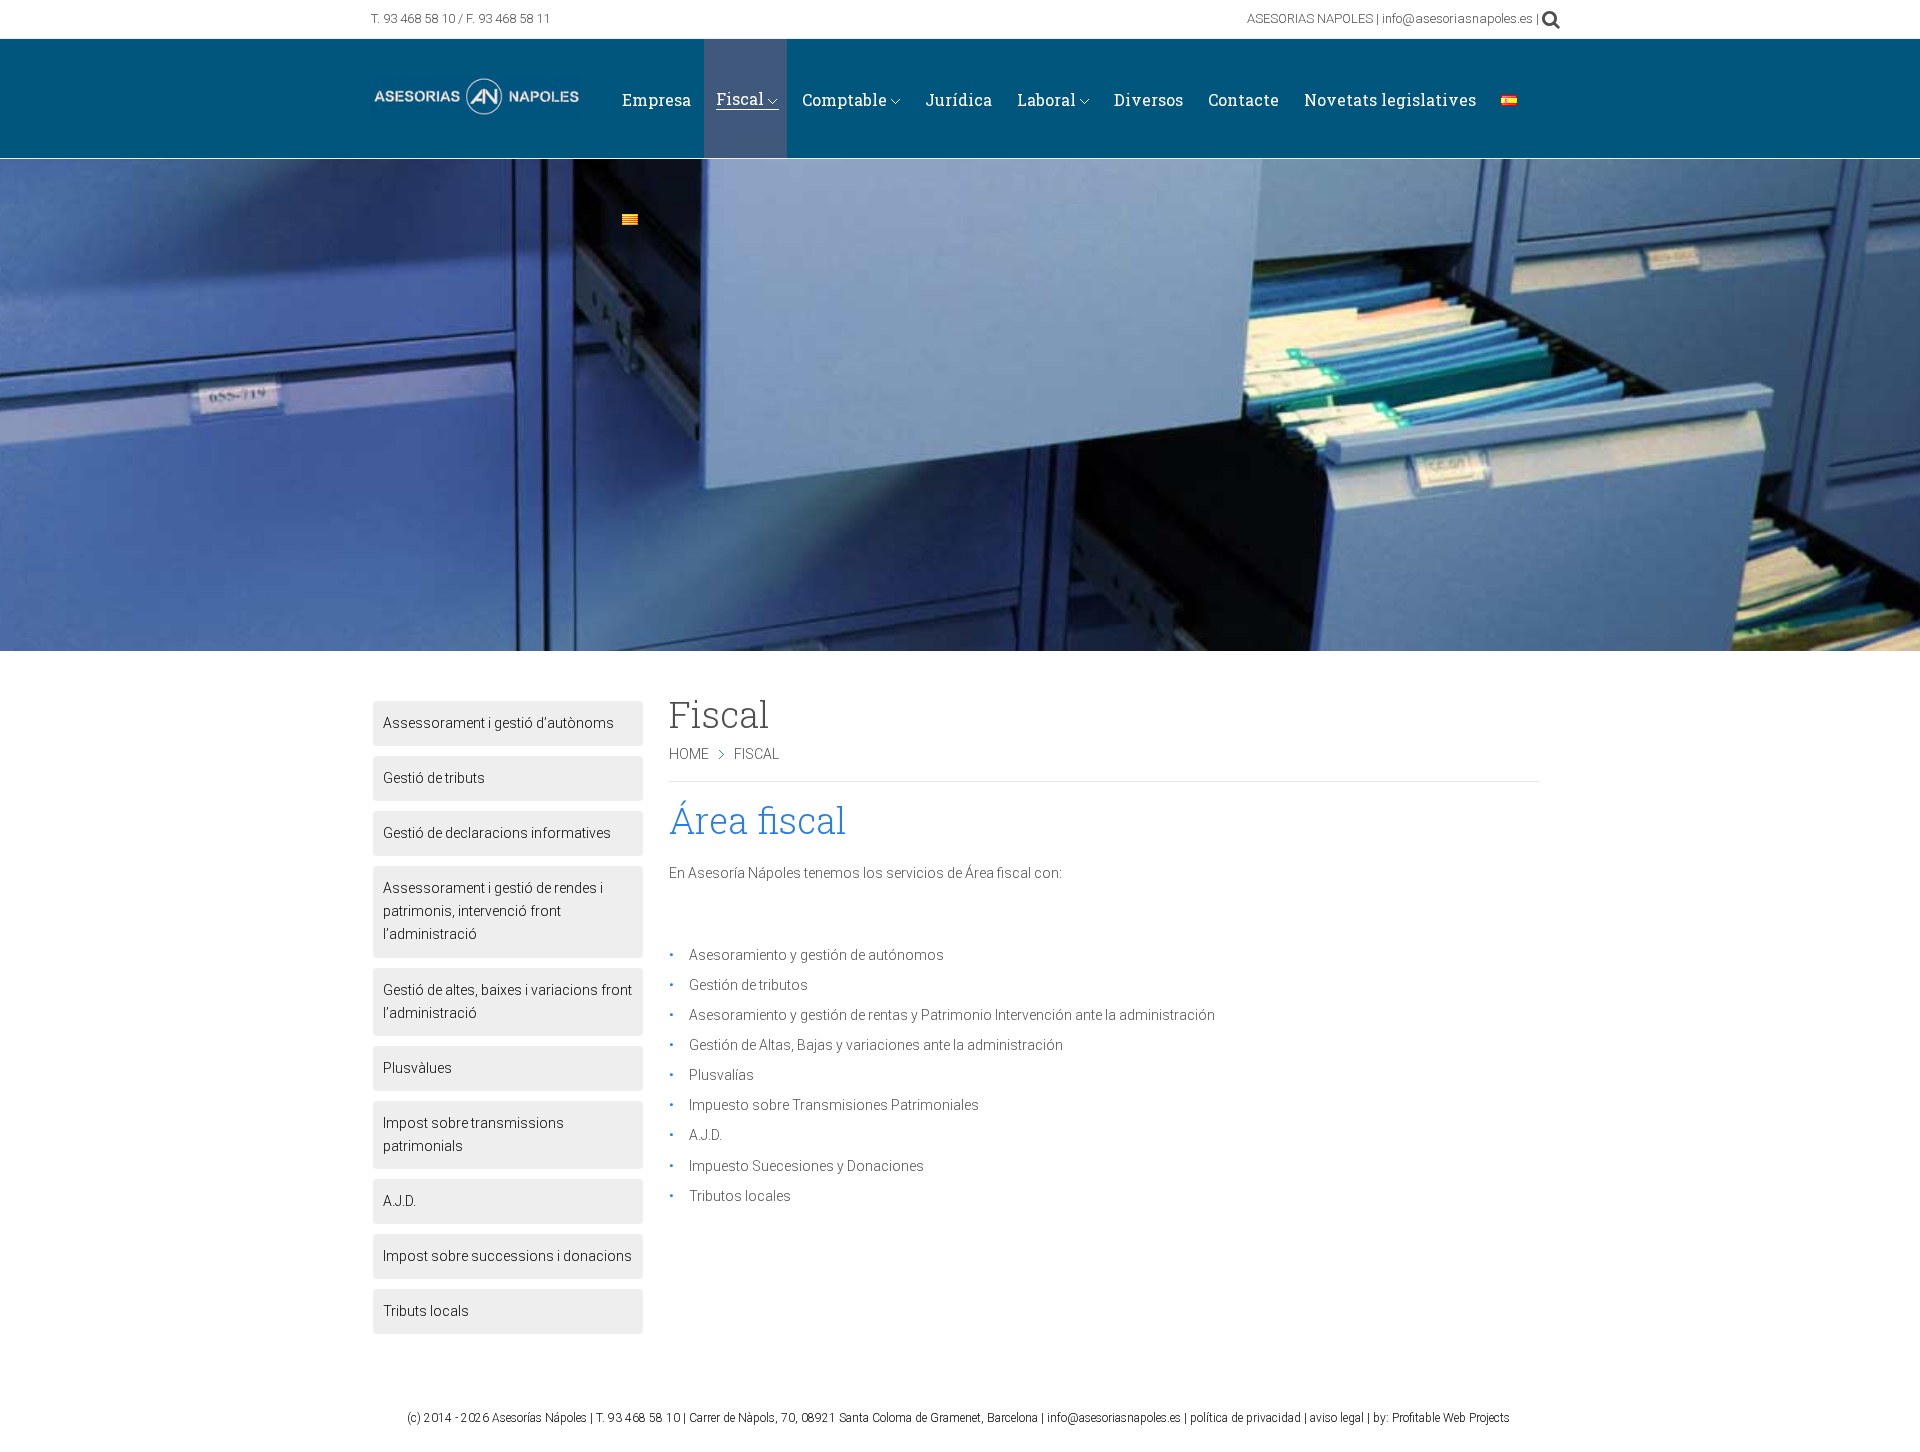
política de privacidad (1245, 1418)
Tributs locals (426, 1311)
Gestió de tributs (434, 778)
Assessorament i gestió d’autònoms (498, 723)
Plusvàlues (417, 1068)
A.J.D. (399, 1201)
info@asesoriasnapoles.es (1114, 1418)
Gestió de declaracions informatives (497, 833)
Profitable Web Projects (1451, 1418)
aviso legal (1337, 1418)
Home (689, 754)
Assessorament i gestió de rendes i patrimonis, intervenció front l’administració (493, 911)
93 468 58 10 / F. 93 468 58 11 (466, 18)
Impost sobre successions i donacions (507, 1256)
